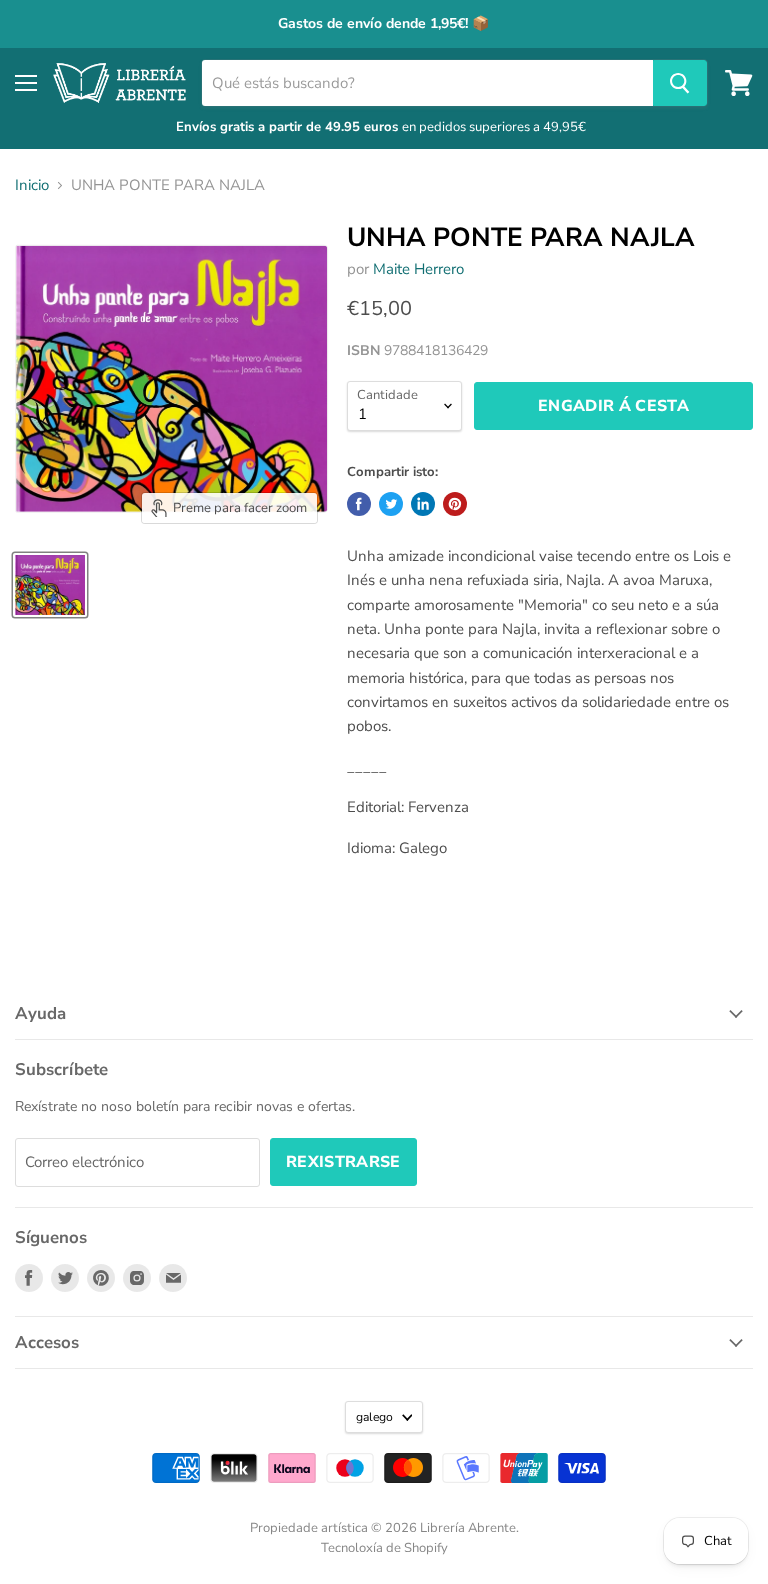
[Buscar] (680, 83)
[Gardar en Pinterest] (455, 504)
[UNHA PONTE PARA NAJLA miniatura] (50, 585)
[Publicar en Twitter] (391, 504)
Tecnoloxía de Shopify (384, 1548)
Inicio (32, 185)
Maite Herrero (418, 269)
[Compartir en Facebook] (359, 504)
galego (374, 1417)
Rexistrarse (343, 1162)
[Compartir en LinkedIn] (423, 504)
